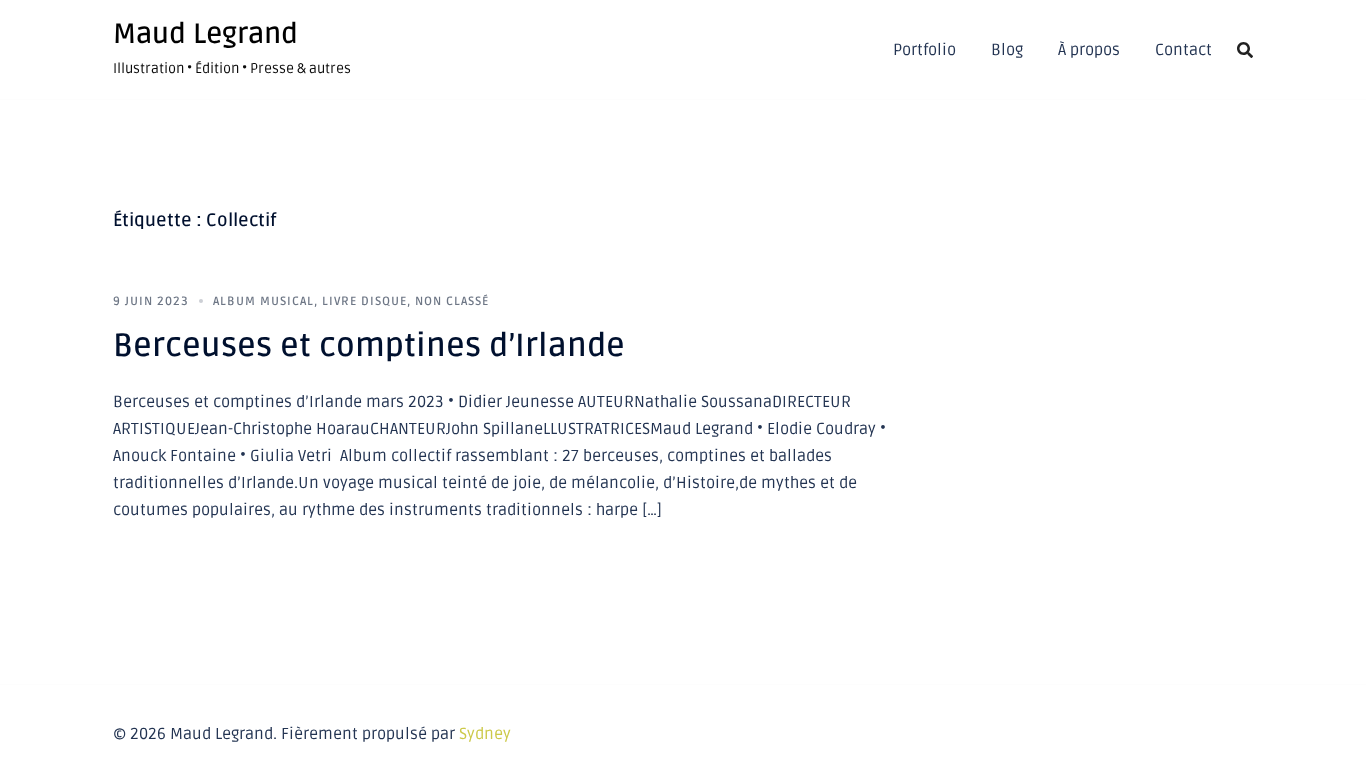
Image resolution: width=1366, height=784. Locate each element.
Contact (1183, 50)
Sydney (485, 734)
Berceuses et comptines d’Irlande (369, 345)
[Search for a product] (1245, 50)
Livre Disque (364, 301)
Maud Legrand (205, 34)
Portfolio (924, 50)
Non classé (452, 301)
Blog (1007, 50)
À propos (1089, 50)
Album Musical (263, 301)
